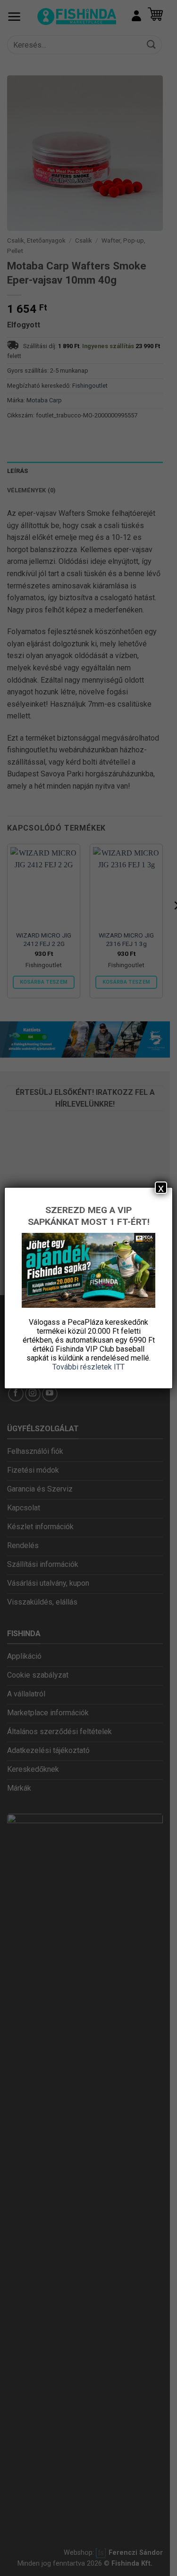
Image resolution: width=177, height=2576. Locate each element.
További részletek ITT (88, 1367)
